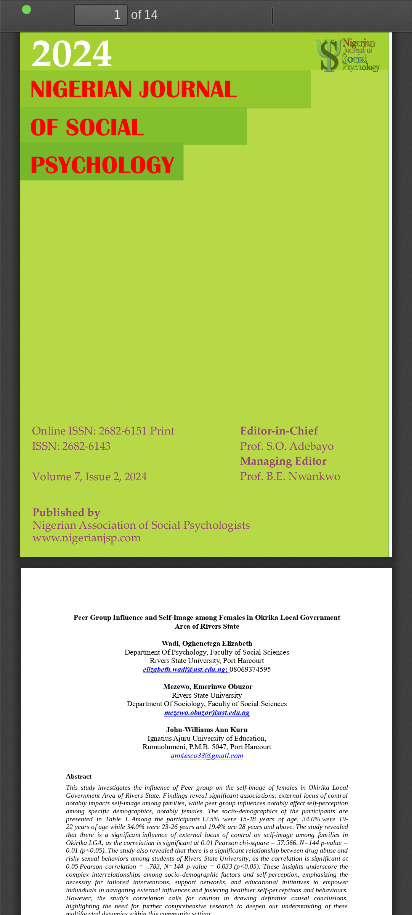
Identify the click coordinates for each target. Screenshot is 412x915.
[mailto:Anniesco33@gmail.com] (206, 755)
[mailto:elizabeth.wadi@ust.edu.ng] (183, 673)
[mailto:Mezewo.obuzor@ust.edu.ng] (206, 716)
